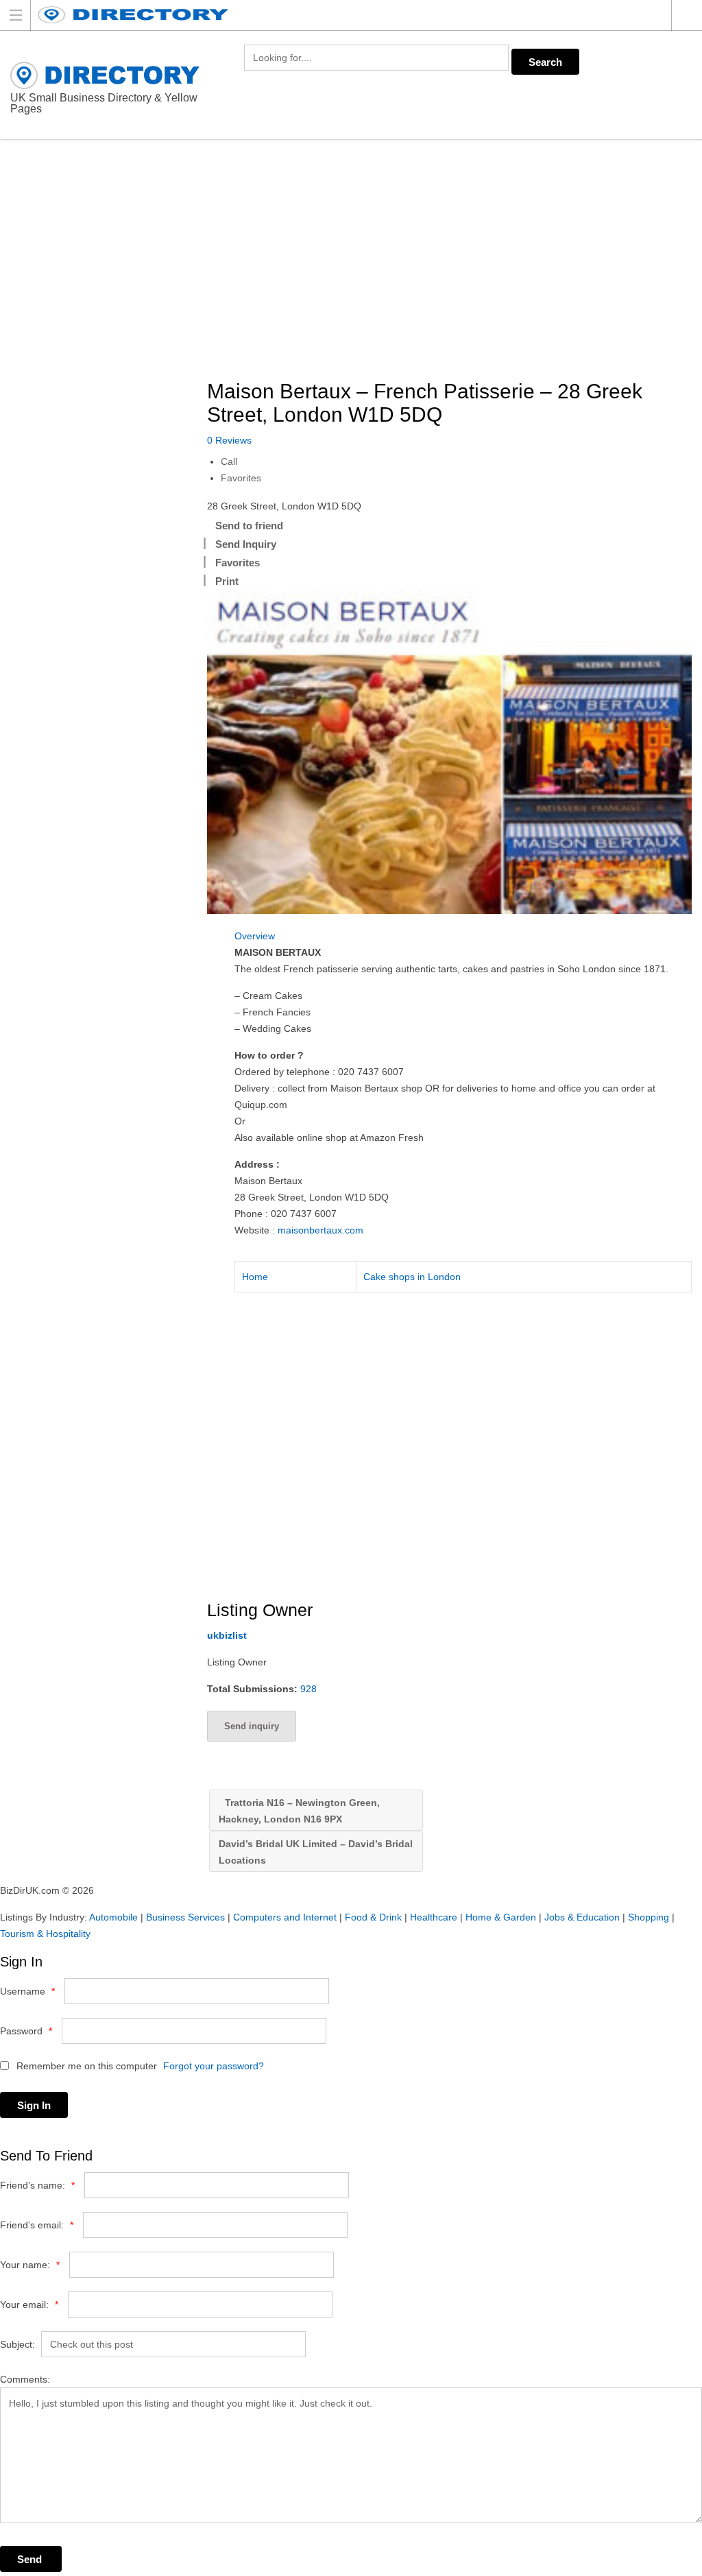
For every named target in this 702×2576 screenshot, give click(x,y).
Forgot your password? (214, 2066)
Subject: (17, 2344)
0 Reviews (229, 440)
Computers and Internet (285, 1917)
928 (308, 1689)
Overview (255, 936)
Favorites (241, 478)
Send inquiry (252, 1726)
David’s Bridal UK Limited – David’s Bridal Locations (316, 1852)
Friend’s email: (37, 2225)
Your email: (29, 2304)
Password (26, 2031)
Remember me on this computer (85, 2066)
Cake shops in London (412, 1277)
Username (27, 1991)
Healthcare (434, 1917)
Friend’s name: (37, 2185)
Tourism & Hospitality (45, 1934)
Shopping (649, 1917)
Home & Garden (501, 1917)
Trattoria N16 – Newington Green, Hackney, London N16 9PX (299, 1811)
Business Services (185, 1917)
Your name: (30, 2265)
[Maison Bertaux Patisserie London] (449, 752)
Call (229, 461)
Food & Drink (373, 1917)
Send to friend (249, 526)
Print (227, 581)
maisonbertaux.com (320, 1230)
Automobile (113, 1917)
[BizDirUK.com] (338, 15)
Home (255, 1277)
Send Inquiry (246, 544)
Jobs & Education (582, 1917)
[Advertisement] (455, 261)
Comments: (25, 2379)
